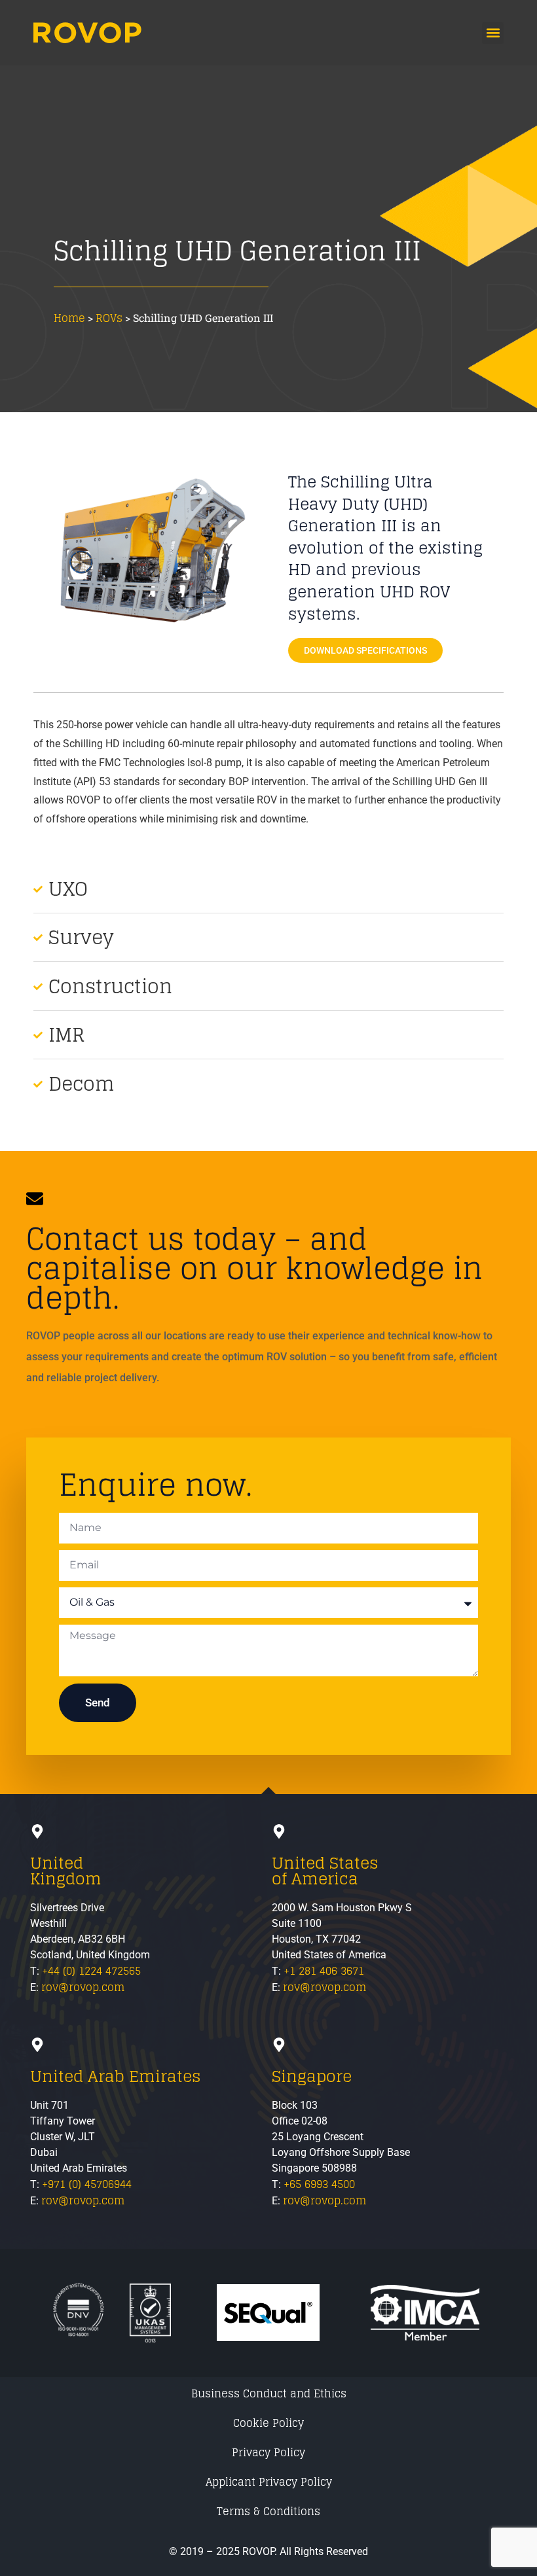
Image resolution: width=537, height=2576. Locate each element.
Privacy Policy (268, 2452)
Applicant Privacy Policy (269, 2482)
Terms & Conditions (268, 2511)
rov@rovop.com (83, 1987)
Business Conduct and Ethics (269, 2393)
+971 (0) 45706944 (87, 2184)
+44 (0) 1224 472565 (91, 1971)
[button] (493, 33)
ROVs (109, 318)
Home (69, 318)
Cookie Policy (268, 2423)
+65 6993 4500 (319, 2184)
